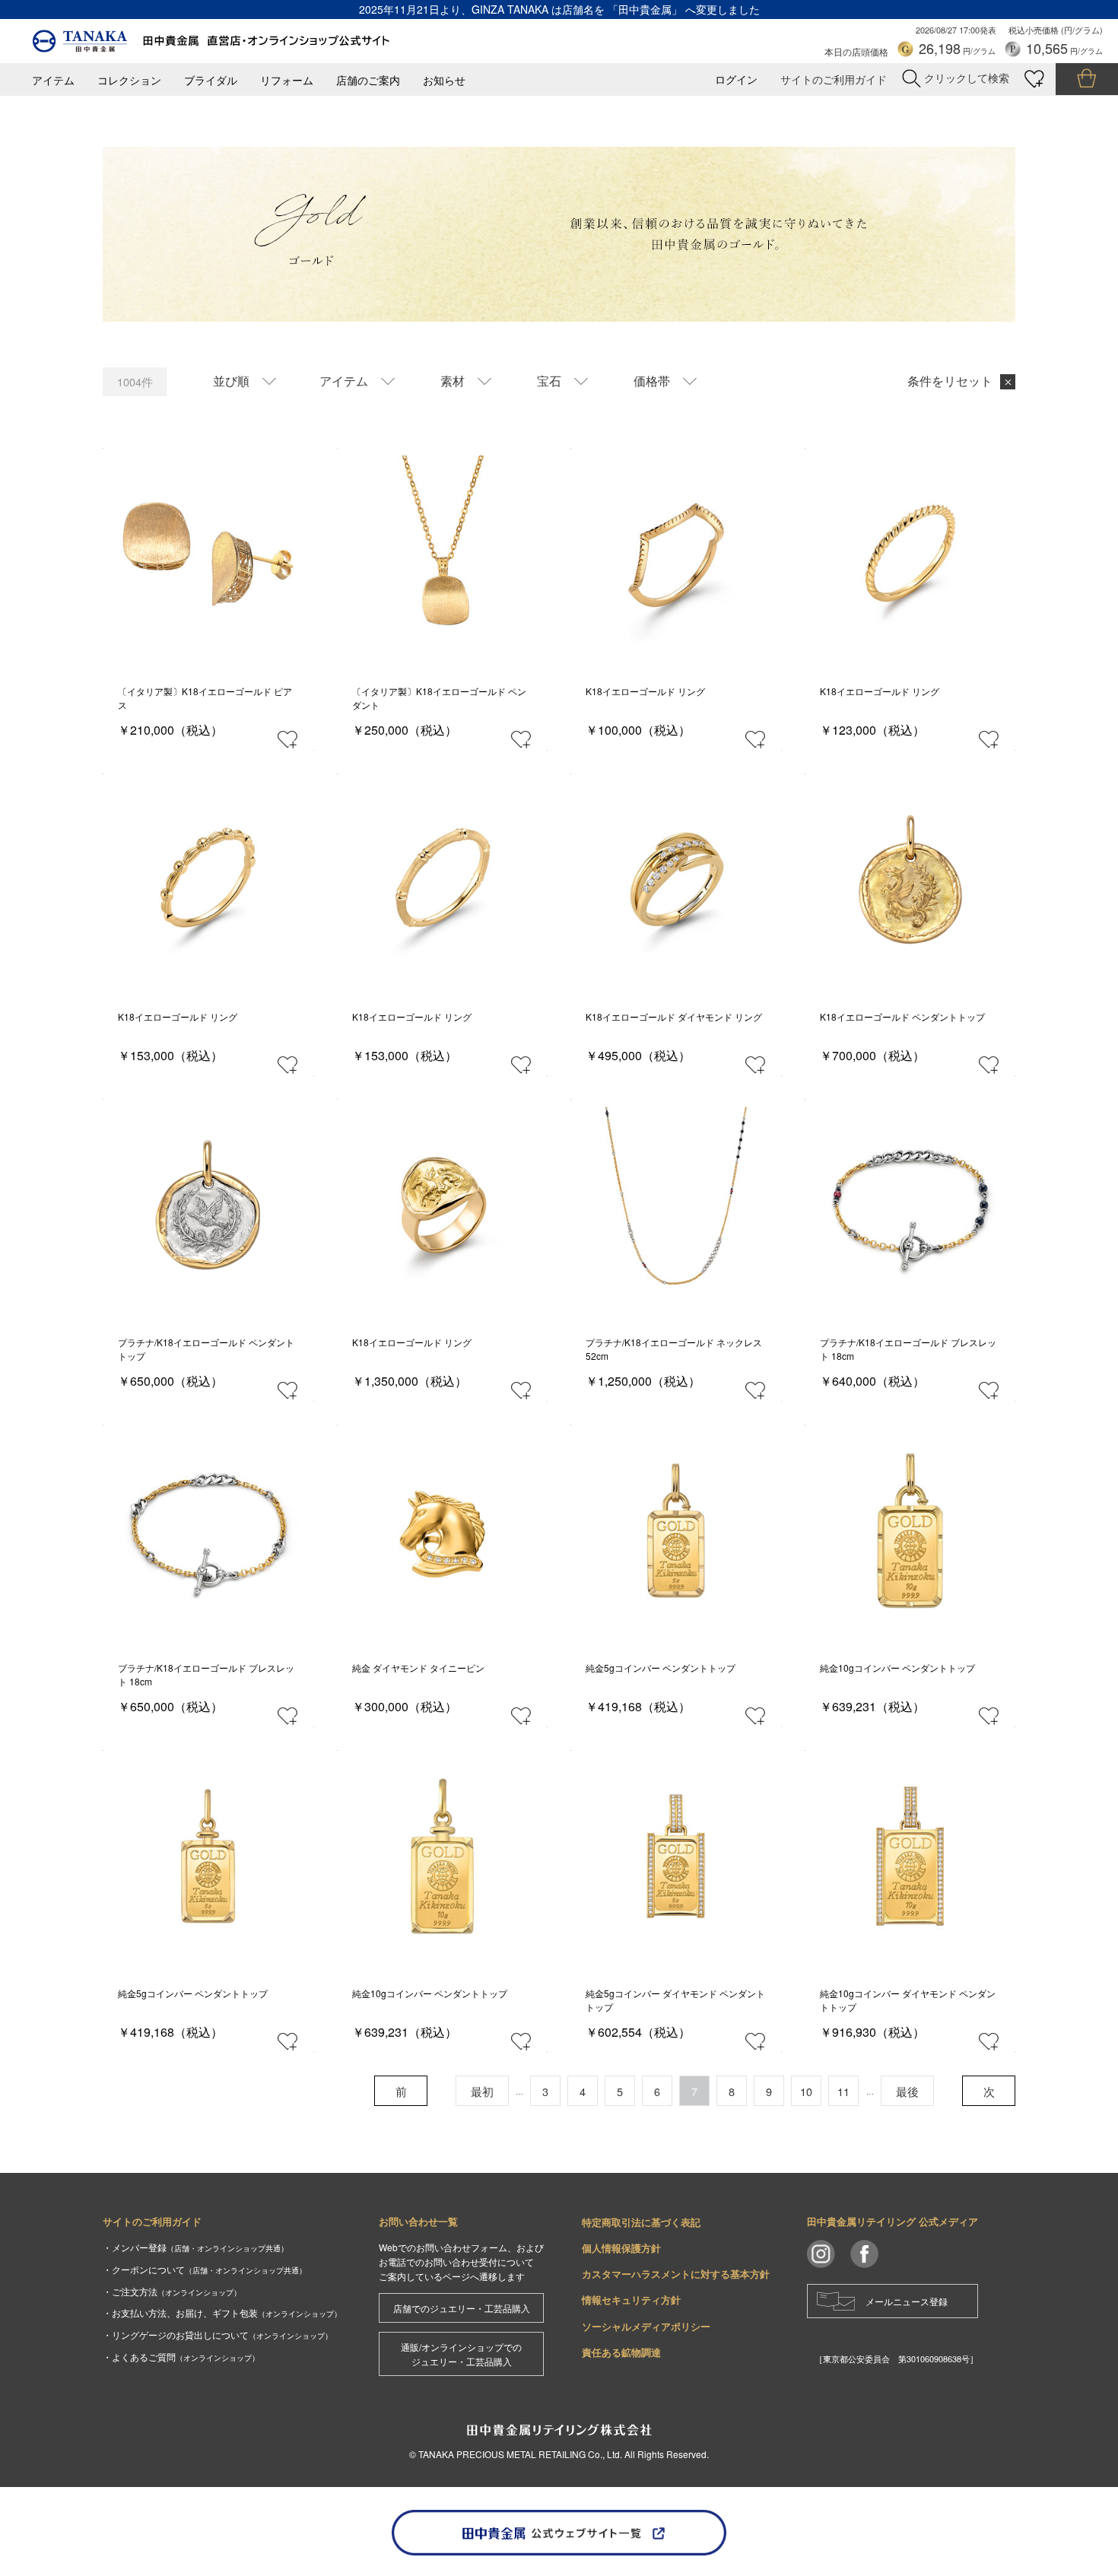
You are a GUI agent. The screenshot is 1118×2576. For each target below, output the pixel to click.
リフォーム (287, 80)
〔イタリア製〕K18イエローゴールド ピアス (205, 698)
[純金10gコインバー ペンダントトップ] (910, 1531)
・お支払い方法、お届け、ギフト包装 (222, 2312)
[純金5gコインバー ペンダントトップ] (676, 1531)
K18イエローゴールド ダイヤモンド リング (674, 1016)
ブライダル (211, 80)
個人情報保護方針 (621, 2248)
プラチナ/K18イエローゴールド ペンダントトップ (206, 1349)
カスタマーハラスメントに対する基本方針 (676, 2274)
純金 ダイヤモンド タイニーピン (418, 1668)
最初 (482, 2091)
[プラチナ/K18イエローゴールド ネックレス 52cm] (676, 1205)
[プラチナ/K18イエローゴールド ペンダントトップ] (208, 1205)
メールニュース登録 (907, 2301)
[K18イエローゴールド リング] (676, 554)
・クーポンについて (205, 2269)
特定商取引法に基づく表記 (641, 2222)
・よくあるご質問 (181, 2357)
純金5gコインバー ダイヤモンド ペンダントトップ (675, 2000)
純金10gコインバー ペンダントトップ (897, 1668)
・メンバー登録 (195, 2247)
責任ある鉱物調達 (621, 2352)
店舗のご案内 (368, 80)
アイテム (53, 80)
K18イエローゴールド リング (645, 691)
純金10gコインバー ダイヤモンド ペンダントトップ (908, 2000)
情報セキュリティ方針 (631, 2300)
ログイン (736, 79)
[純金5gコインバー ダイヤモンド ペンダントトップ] (676, 1856)
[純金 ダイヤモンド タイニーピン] (442, 1531)
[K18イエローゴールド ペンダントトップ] (910, 880)
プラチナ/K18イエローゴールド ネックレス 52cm (674, 1349)
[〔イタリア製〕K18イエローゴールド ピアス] (208, 554)
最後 (907, 2091)
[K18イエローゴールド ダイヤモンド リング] (676, 880)
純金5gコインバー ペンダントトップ (661, 1668)
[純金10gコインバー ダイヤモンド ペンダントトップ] (910, 1856)
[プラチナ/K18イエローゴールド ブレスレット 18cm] (910, 1205)
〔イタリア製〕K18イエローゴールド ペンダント (439, 698)
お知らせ (444, 80)
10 (806, 2091)
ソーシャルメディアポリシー (646, 2326)
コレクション (129, 80)
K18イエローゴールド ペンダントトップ (902, 1016)
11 (843, 2091)
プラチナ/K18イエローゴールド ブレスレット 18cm (908, 1349)
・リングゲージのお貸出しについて (218, 2335)
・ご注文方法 (172, 2291)
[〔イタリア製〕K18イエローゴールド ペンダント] (442, 554)
